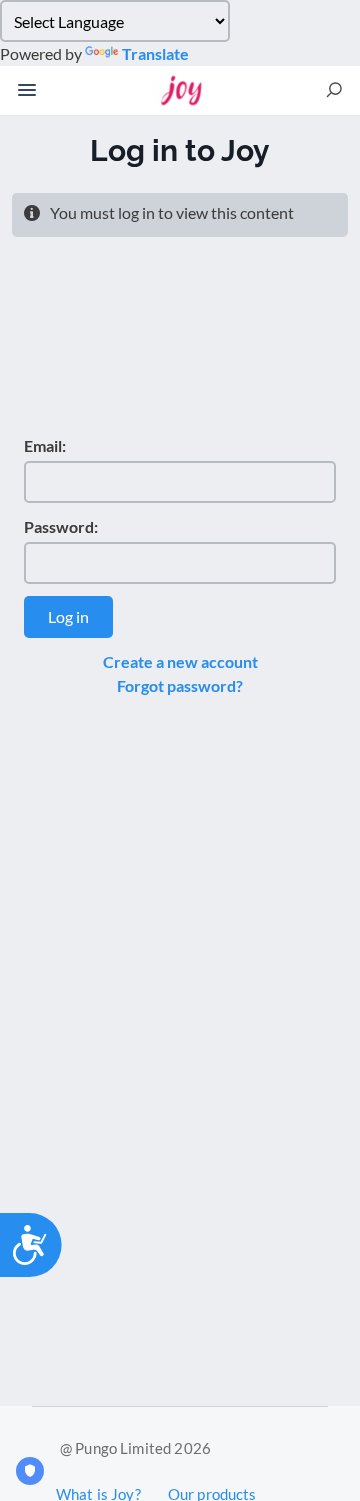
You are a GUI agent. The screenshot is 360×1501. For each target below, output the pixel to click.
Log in (68, 616)
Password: (61, 526)
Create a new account (180, 661)
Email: (45, 445)
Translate (155, 53)
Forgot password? (180, 685)
